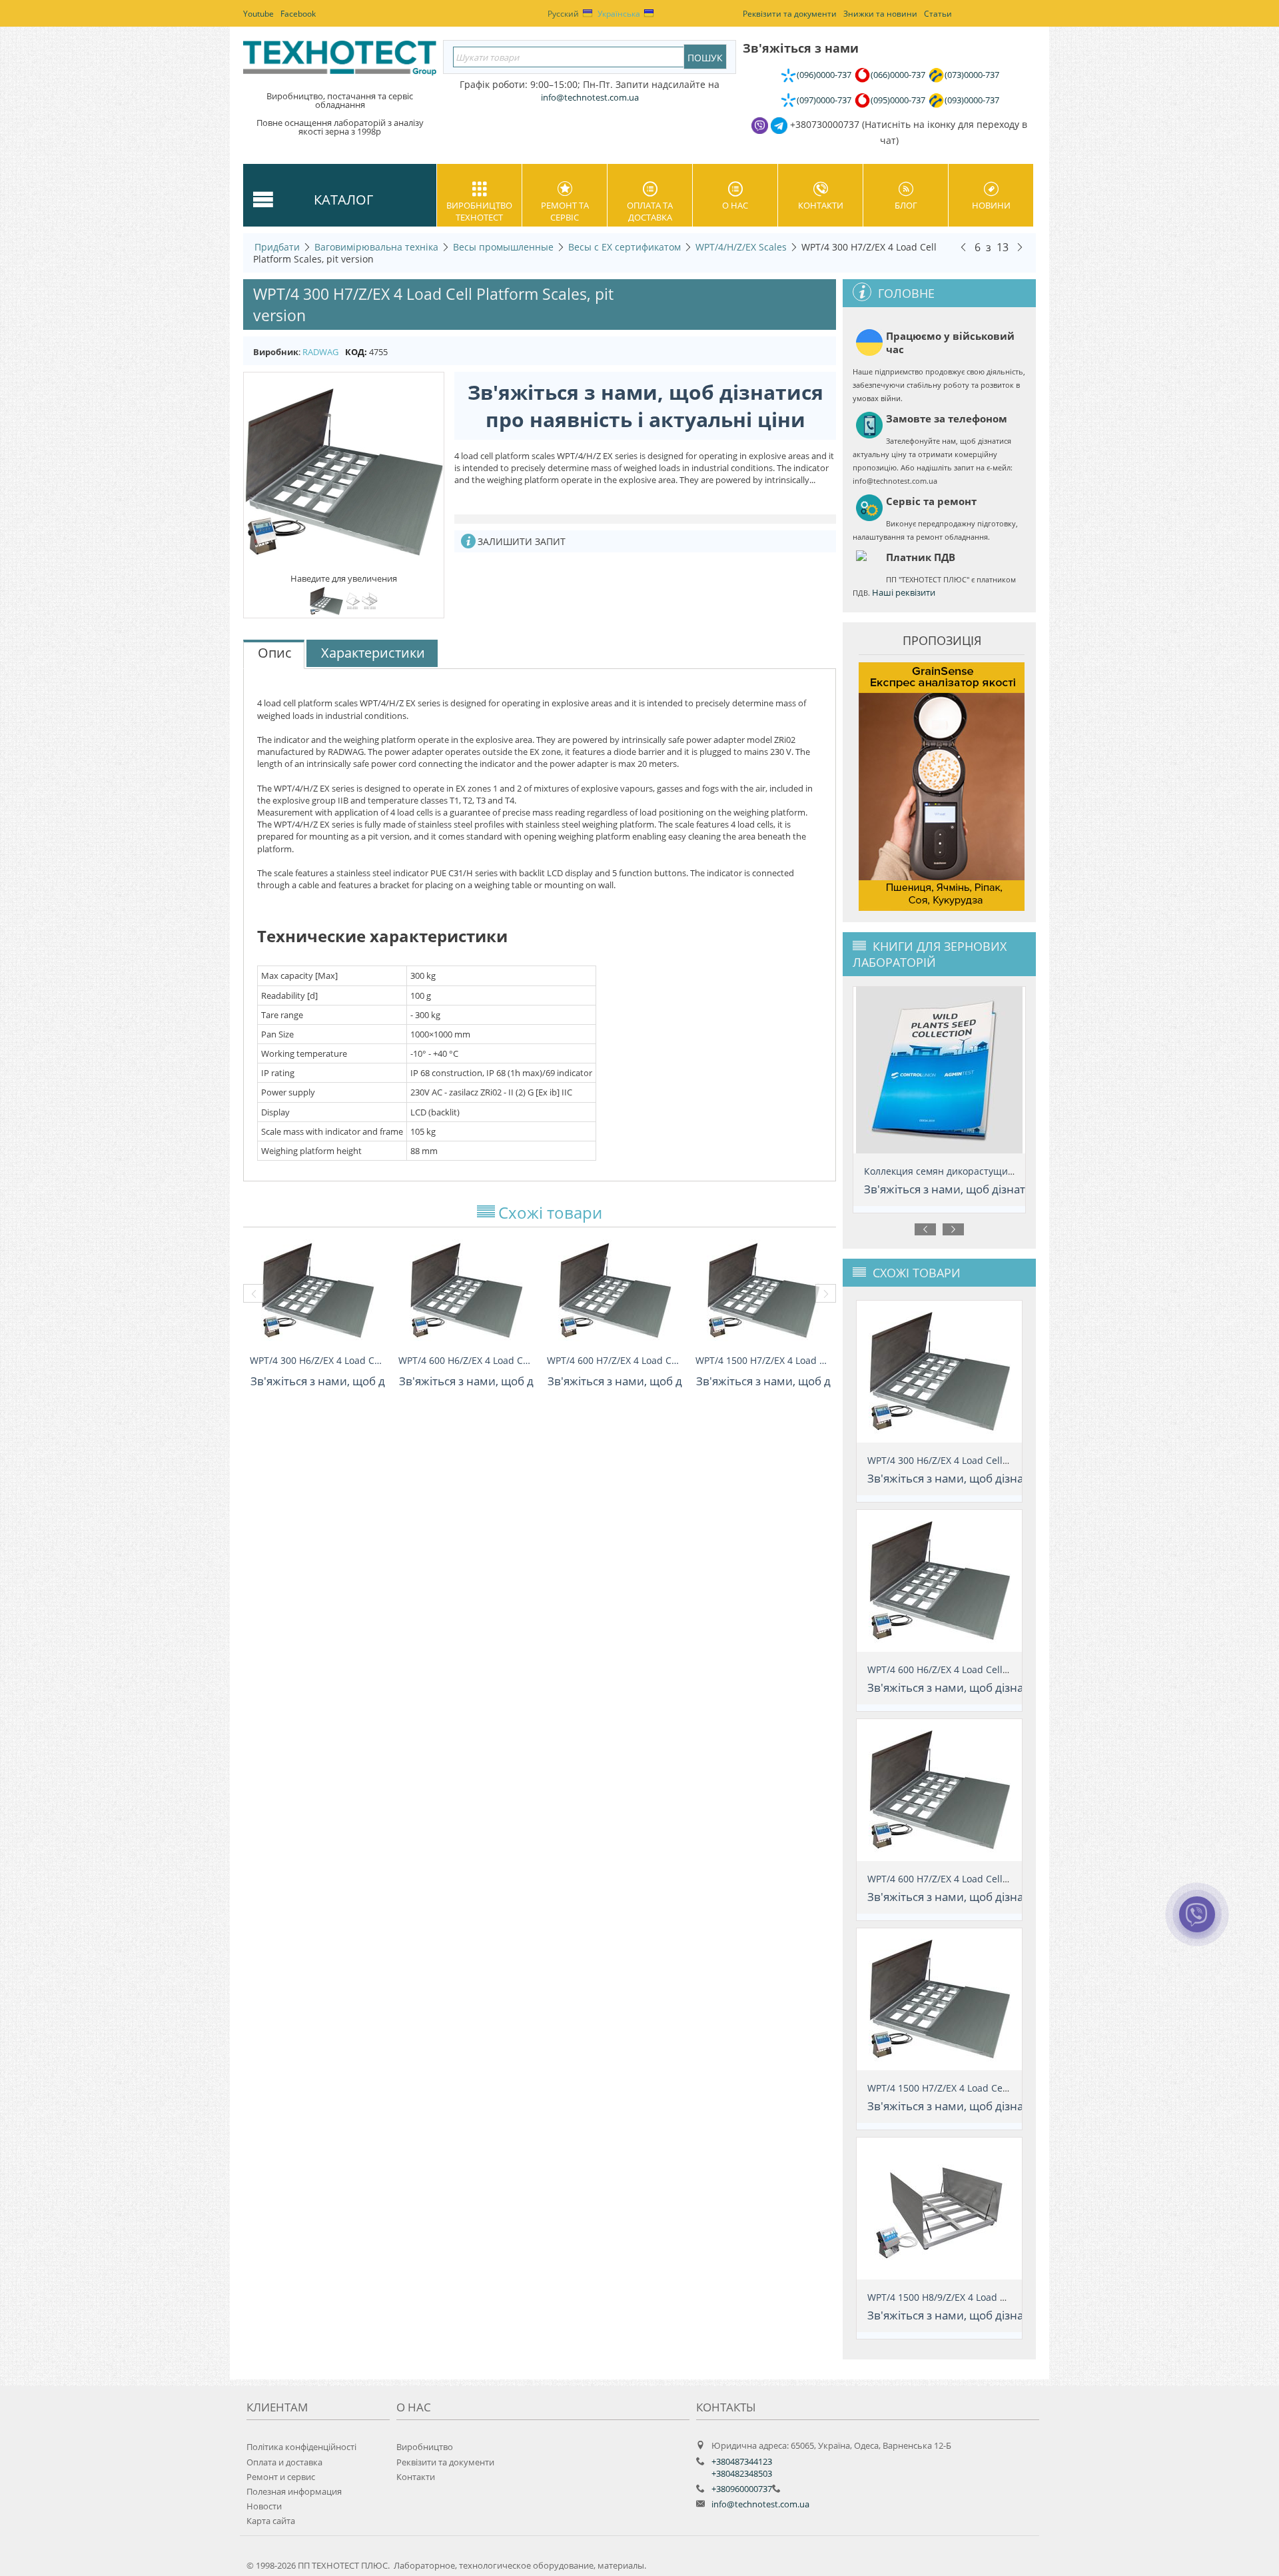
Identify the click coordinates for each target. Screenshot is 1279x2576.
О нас (735, 205)
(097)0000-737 (824, 100)
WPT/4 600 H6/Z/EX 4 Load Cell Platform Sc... (466, 1360)
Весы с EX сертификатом (625, 247)
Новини (991, 205)
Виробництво (425, 2447)
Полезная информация (294, 2491)
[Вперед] (1020, 247)
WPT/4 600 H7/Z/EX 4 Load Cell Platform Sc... (615, 1360)
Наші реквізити (904, 592)
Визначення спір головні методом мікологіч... (969, 1171)
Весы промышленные (503, 247)
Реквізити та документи (445, 2462)
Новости (264, 2506)
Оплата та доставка (650, 211)
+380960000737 (742, 2489)
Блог (906, 205)
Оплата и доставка (284, 2462)
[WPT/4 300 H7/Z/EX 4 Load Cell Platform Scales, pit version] (344, 472)
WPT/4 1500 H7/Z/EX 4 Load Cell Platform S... (763, 1360)
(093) (972, 100)
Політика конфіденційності (301, 2447)
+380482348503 (742, 2473)
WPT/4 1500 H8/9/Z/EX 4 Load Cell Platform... (966, 2297)
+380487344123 (742, 2461)
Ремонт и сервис (281, 2477)
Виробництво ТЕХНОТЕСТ (479, 211)
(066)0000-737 (898, 75)
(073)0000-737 (972, 75)
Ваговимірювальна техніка (376, 247)
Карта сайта (271, 2521)
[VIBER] (1197, 1923)
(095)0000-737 (898, 100)
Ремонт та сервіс (565, 211)
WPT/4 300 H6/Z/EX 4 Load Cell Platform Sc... (317, 1360)
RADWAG (320, 352)
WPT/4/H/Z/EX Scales (741, 247)
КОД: (356, 352)
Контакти (821, 205)
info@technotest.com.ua (760, 2504)
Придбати (277, 247)
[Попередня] (963, 247)
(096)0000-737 (824, 75)
